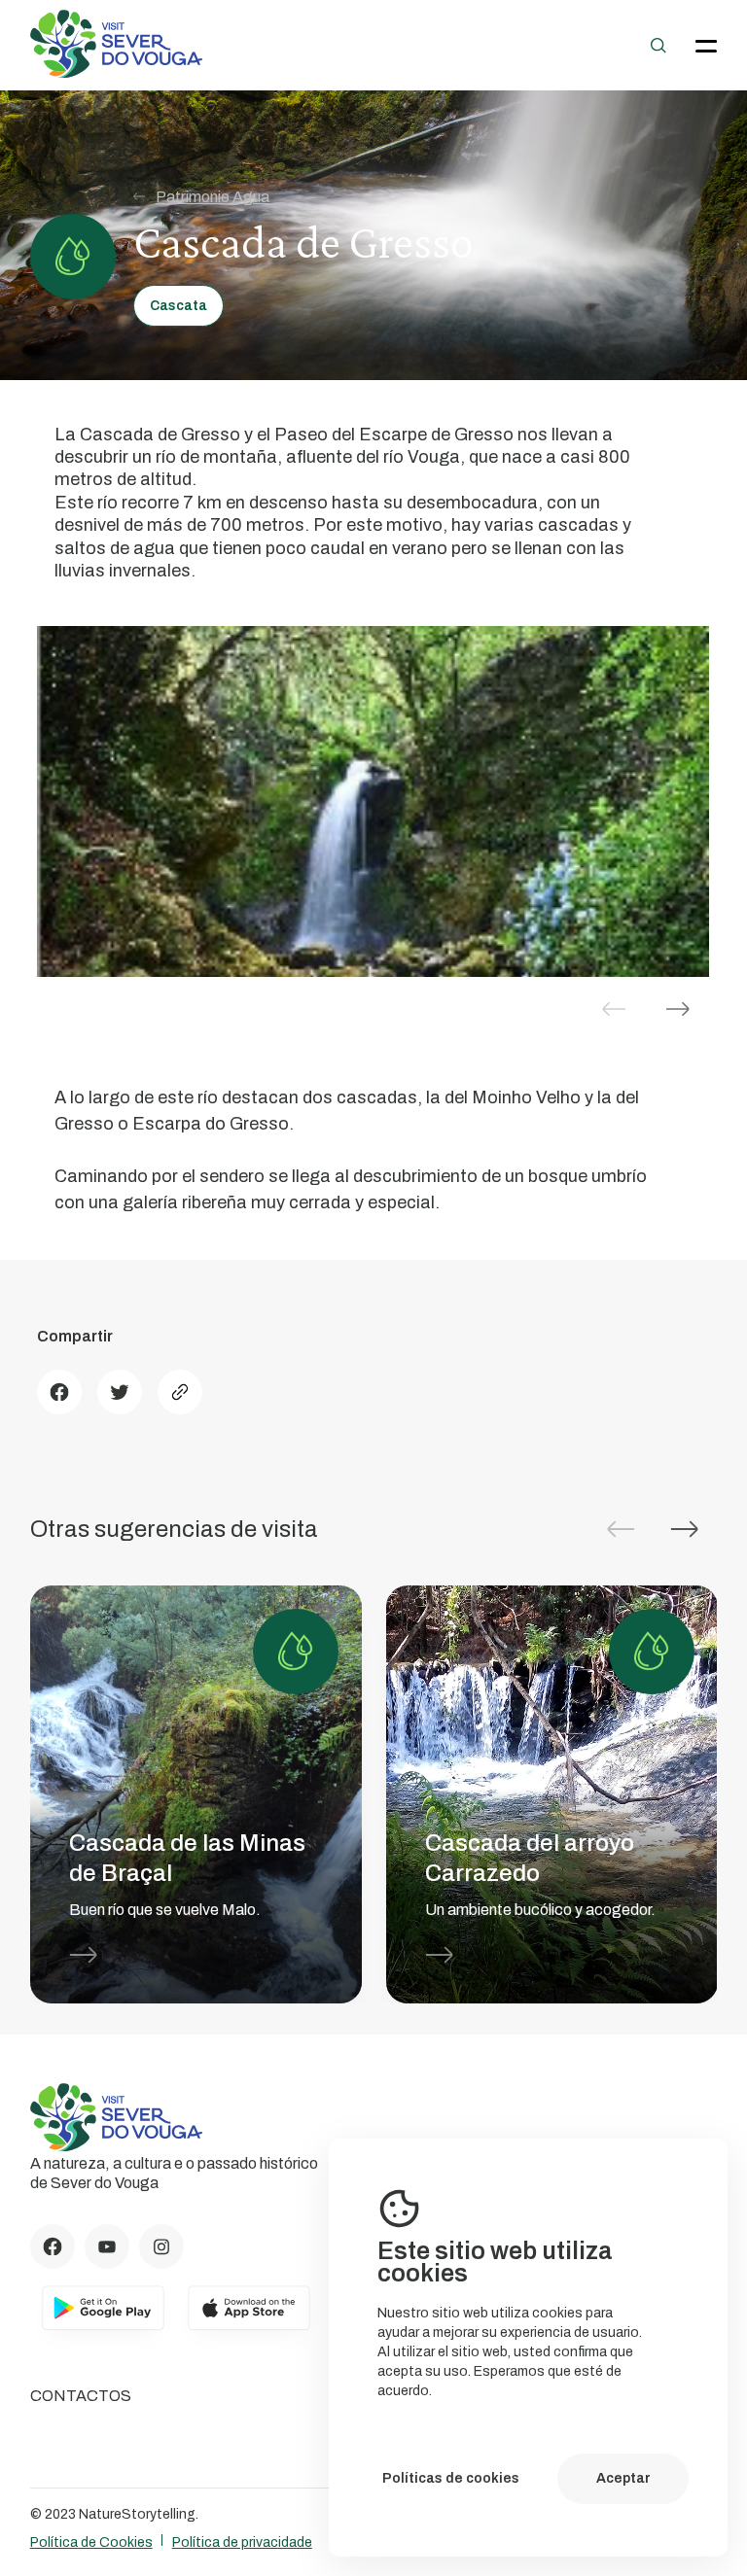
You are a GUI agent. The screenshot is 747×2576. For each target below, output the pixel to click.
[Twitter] (120, 1392)
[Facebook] (59, 1392)
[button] (678, 1009)
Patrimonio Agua (213, 197)
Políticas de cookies (451, 2478)
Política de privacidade (242, 2542)
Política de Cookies (91, 2542)
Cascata (178, 306)
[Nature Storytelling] (117, 72)
